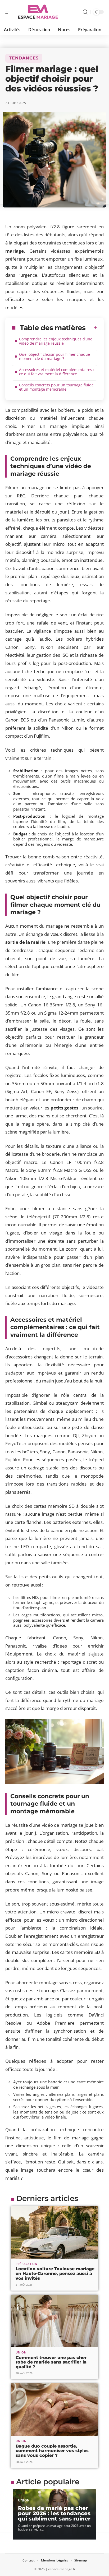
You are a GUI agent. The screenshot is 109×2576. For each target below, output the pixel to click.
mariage (15, 251)
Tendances (24, 58)
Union (21, 2352)
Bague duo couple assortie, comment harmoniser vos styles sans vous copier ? (52, 2451)
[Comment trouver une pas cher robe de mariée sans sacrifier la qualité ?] (54, 2321)
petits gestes (64, 1108)
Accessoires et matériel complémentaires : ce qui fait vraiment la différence (57, 372)
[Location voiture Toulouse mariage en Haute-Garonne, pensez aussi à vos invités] (54, 2232)
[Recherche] (85, 12)
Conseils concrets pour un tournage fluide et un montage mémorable (56, 387)
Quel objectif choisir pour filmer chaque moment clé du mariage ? (54, 356)
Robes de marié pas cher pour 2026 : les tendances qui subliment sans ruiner (54, 2513)
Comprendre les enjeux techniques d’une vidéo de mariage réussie (56, 341)
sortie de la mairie (25, 942)
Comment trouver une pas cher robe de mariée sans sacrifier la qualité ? (51, 2362)
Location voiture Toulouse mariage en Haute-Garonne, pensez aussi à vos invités (55, 2273)
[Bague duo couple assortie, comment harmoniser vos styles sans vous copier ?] (54, 2409)
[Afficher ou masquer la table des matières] (92, 328)
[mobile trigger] (10, 12)
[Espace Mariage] (38, 12)
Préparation (27, 2264)
